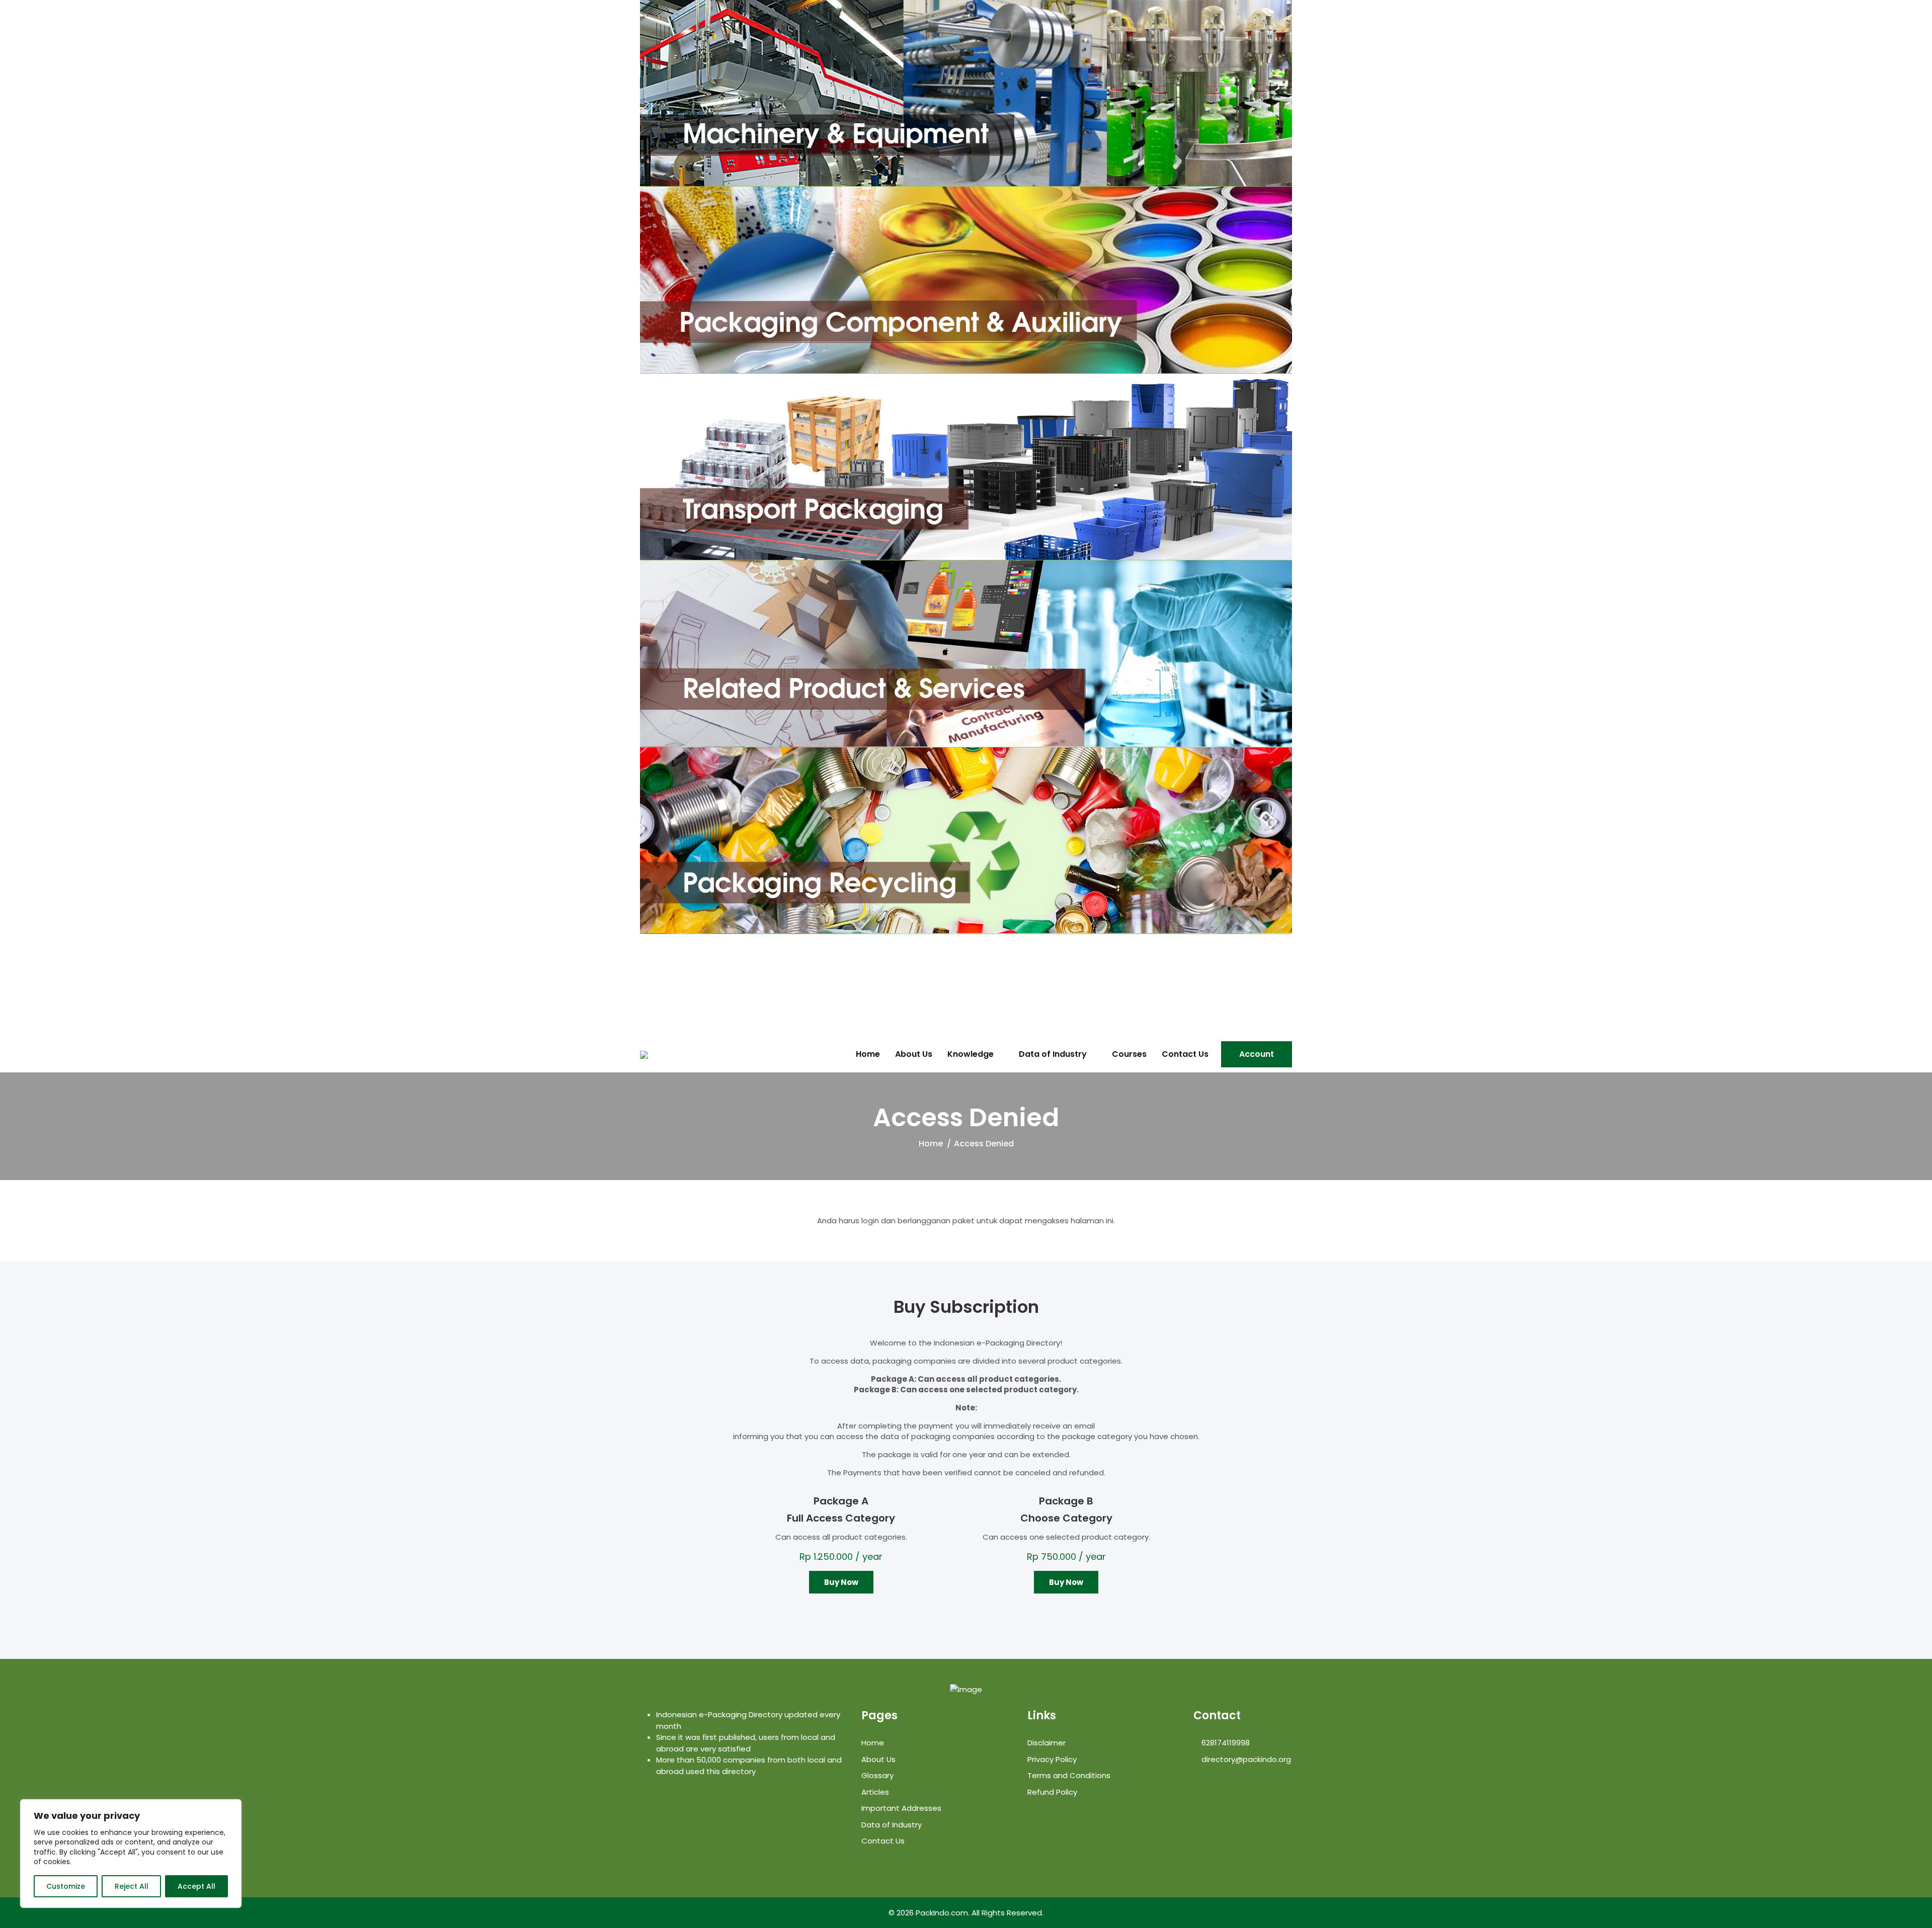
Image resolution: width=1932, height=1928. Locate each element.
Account (1257, 1054)
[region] (131, 1854)
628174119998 (1225, 1743)
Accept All (196, 1886)
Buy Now (841, 1582)
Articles (875, 1792)
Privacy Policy (1052, 1759)
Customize (66, 1886)
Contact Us (1185, 1054)
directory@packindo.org (1245, 1759)
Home (868, 1054)
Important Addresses (901, 1808)
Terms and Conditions (1069, 1775)
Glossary (877, 1775)
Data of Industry (1053, 1054)
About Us (914, 1054)
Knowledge (971, 1054)
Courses (1129, 1054)
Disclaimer (1046, 1743)
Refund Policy (1052, 1792)
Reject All (132, 1886)
